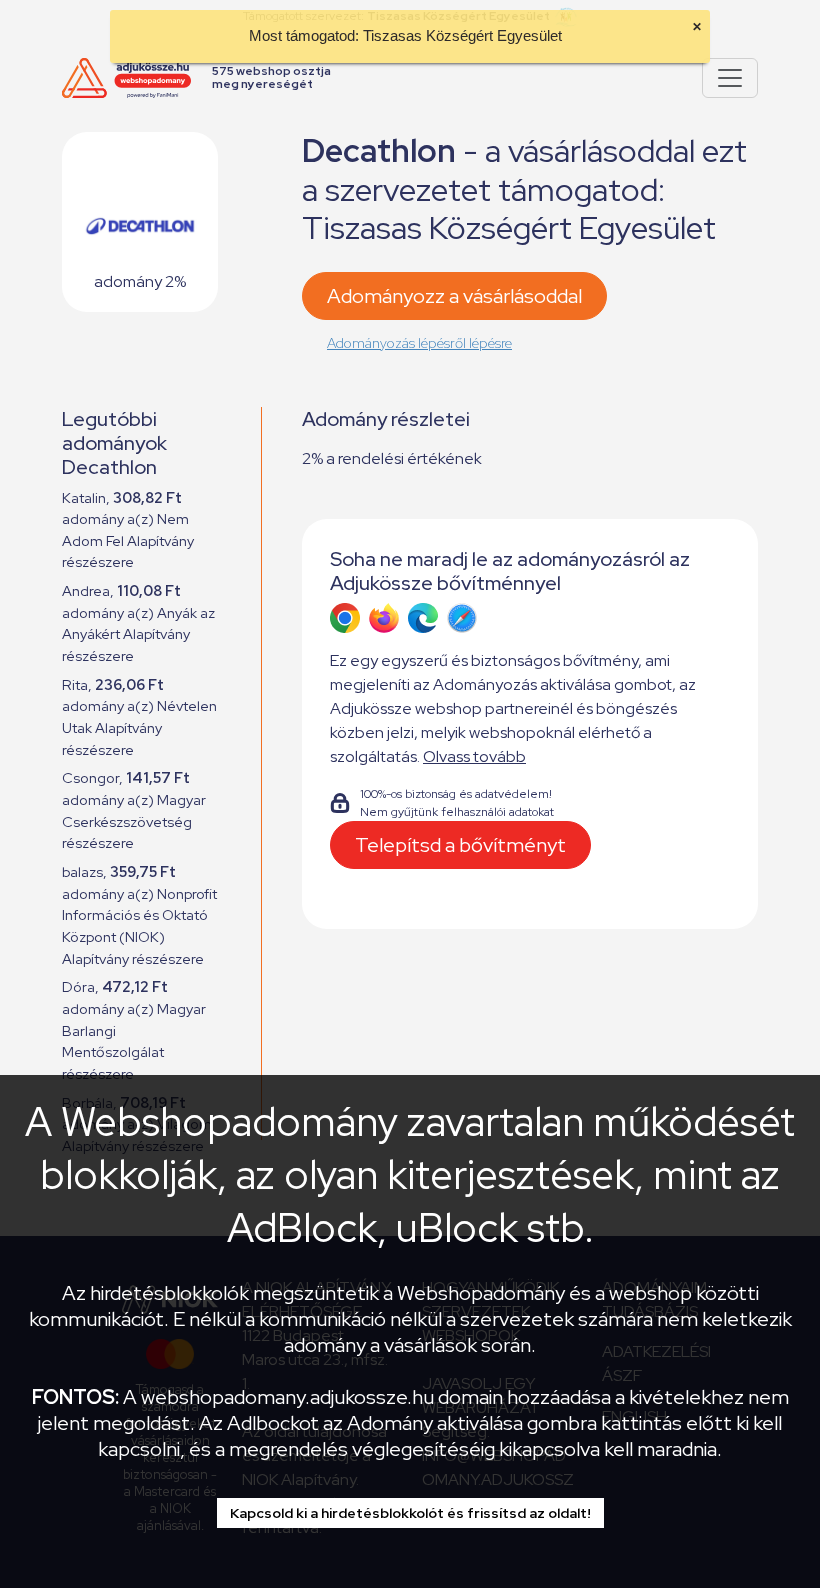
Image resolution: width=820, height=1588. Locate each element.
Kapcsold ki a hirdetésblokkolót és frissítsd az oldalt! (410, 1513)
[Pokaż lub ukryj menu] (730, 78)
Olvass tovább (474, 756)
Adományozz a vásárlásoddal (454, 296)
